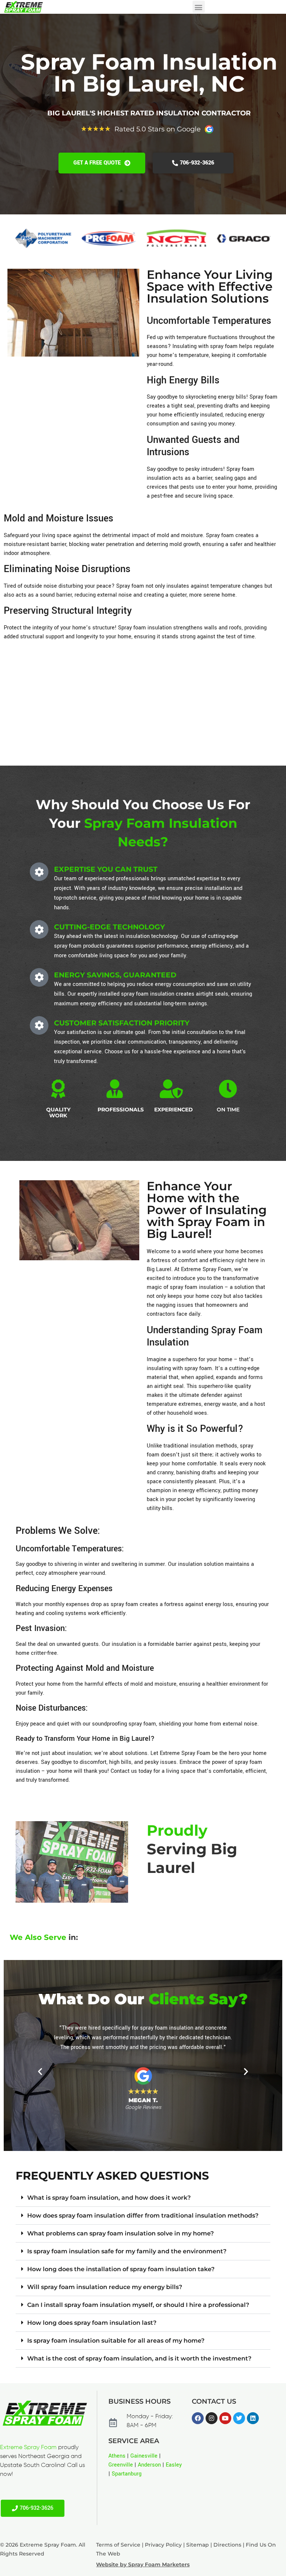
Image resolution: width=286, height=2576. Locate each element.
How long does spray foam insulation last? (92, 2323)
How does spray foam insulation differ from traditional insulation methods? (143, 2216)
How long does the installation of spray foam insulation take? (121, 2269)
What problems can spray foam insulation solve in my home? (120, 2233)
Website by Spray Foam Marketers (143, 2564)
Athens (117, 2456)
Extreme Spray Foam (28, 2448)
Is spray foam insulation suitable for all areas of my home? (116, 2341)
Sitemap (198, 2545)
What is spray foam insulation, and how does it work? (109, 2198)
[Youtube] (225, 2418)
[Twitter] (239, 2418)
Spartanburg (127, 2474)
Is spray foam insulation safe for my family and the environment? (127, 2251)
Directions (227, 2545)
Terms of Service (118, 2545)
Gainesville (144, 2456)
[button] (199, 7)
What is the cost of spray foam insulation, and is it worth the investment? (139, 2358)
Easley (174, 2465)
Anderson (149, 2465)
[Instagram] (212, 2418)
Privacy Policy (163, 2545)
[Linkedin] (253, 2418)
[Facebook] (198, 2418)
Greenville (121, 2465)
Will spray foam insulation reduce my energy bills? (105, 2287)
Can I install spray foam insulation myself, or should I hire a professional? (138, 2305)
